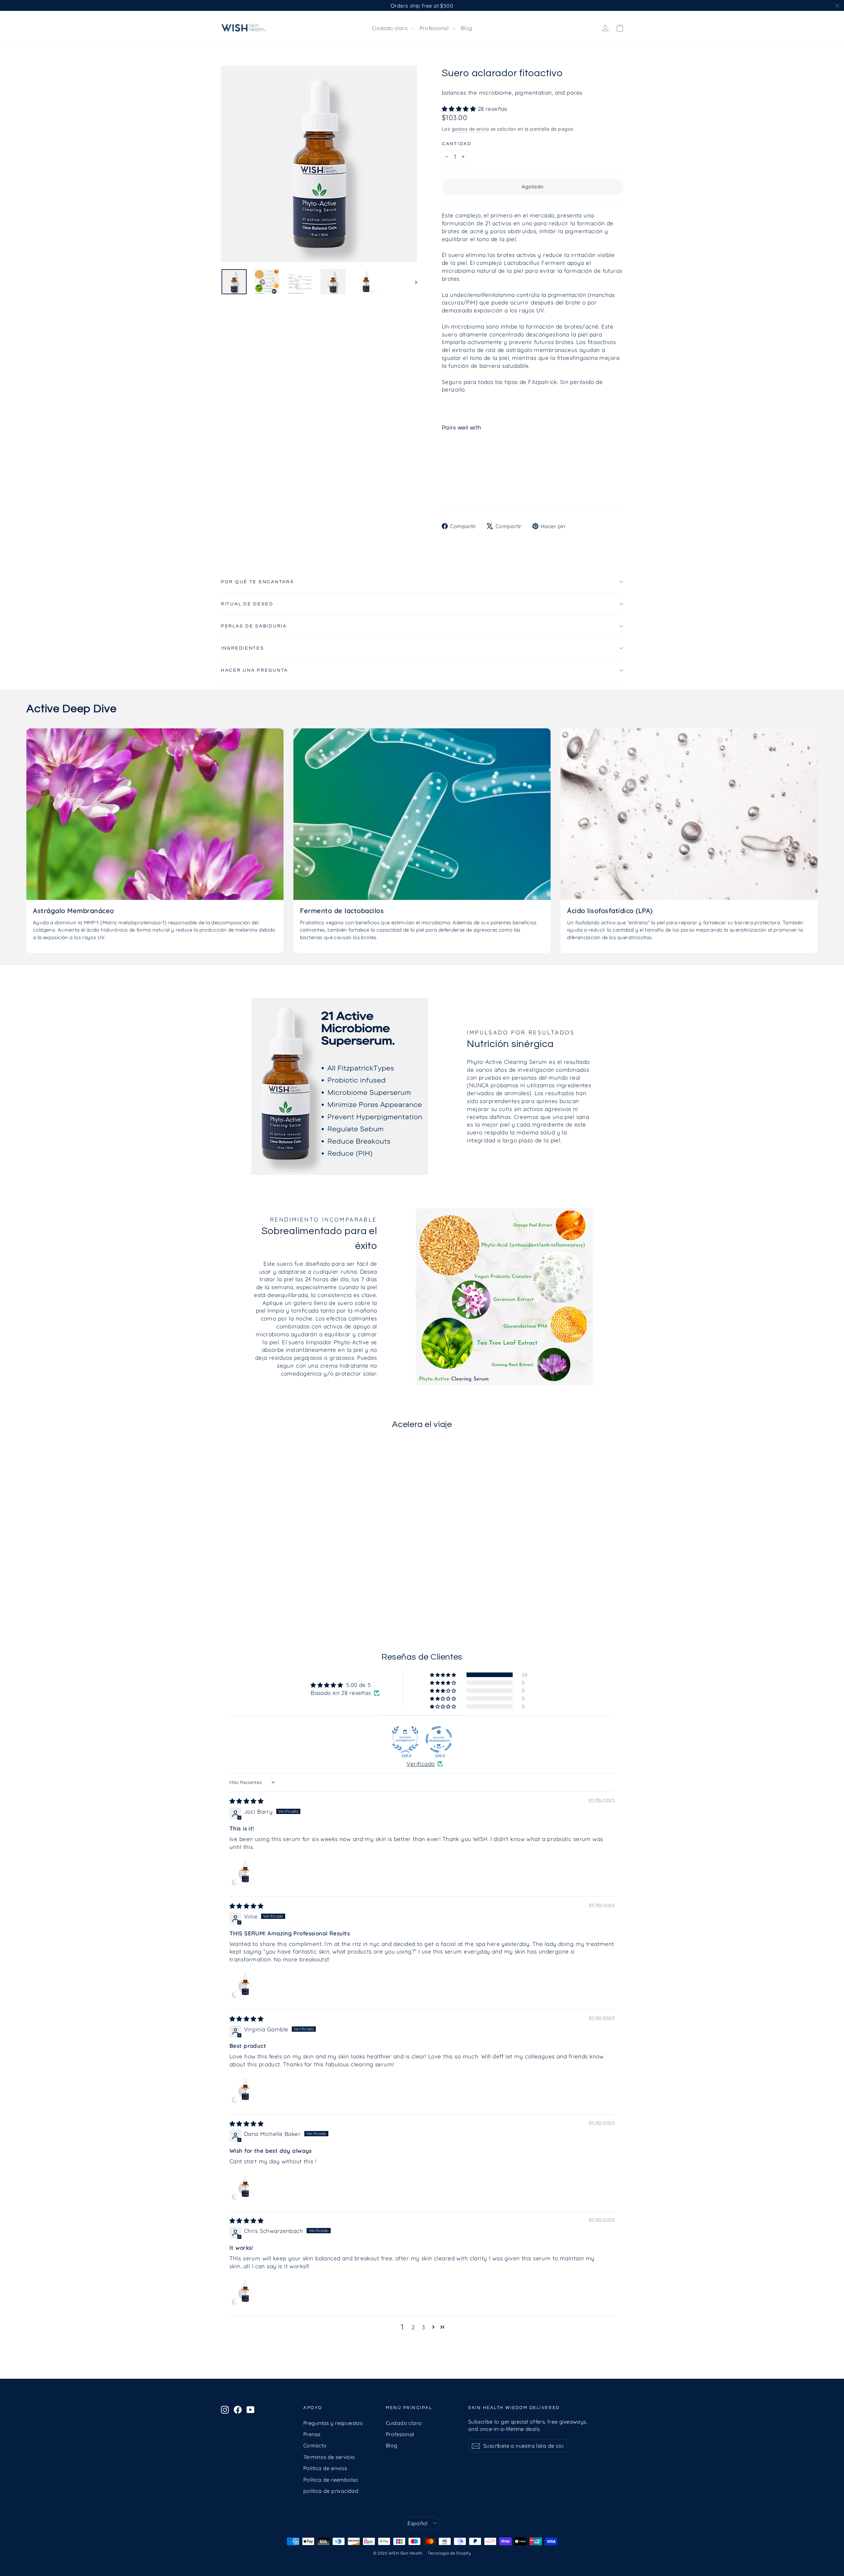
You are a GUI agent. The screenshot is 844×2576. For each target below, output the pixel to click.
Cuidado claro (391, 28)
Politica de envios (325, 2468)
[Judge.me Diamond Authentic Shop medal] (405, 1739)
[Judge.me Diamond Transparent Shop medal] (439, 1739)
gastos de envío (470, 129)
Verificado (421, 1764)
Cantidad (457, 144)
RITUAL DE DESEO (247, 604)
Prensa (312, 2434)
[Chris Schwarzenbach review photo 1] (245, 2291)
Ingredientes (243, 648)
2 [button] (413, 2327)
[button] (460, 109)
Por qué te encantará (257, 582)
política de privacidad (331, 2491)
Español (418, 2523)
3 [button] (423, 2327)
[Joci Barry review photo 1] (245, 1872)
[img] (246, 1801)
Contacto (315, 2445)
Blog (467, 28)
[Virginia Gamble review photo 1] (245, 2089)
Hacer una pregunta (255, 670)
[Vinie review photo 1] (245, 1985)
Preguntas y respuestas (333, 2423)
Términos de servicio (329, 2457)
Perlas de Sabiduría (254, 626)
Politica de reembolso (331, 2480)
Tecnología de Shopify (449, 2553)
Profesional (435, 28)
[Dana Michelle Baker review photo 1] (245, 2186)
